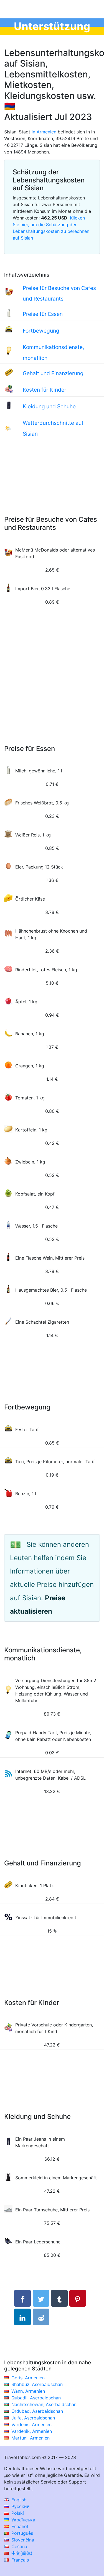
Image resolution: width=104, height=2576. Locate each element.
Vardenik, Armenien (32, 2431)
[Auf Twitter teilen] (41, 2298)
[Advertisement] (52, 483)
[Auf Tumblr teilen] (59, 2298)
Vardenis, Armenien (31, 2424)
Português (21, 2533)
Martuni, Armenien (31, 2438)
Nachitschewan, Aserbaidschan (44, 2404)
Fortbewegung (41, 331)
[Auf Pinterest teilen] (78, 2298)
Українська (23, 2520)
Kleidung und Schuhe (49, 406)
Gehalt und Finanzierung (53, 373)
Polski (17, 2513)
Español (19, 2526)
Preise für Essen (43, 314)
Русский (20, 2506)
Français (19, 2560)
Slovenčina (22, 2540)
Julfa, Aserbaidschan (33, 2418)
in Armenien (44, 132)
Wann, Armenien (28, 2391)
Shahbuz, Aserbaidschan (37, 2384)
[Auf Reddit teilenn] (41, 2317)
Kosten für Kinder (45, 390)
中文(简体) (21, 2553)
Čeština (19, 2546)
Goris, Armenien (28, 2378)
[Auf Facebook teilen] (22, 2298)
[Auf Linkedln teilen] (22, 2317)
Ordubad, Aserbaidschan (37, 2411)
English (18, 2500)
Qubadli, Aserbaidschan (36, 2398)
